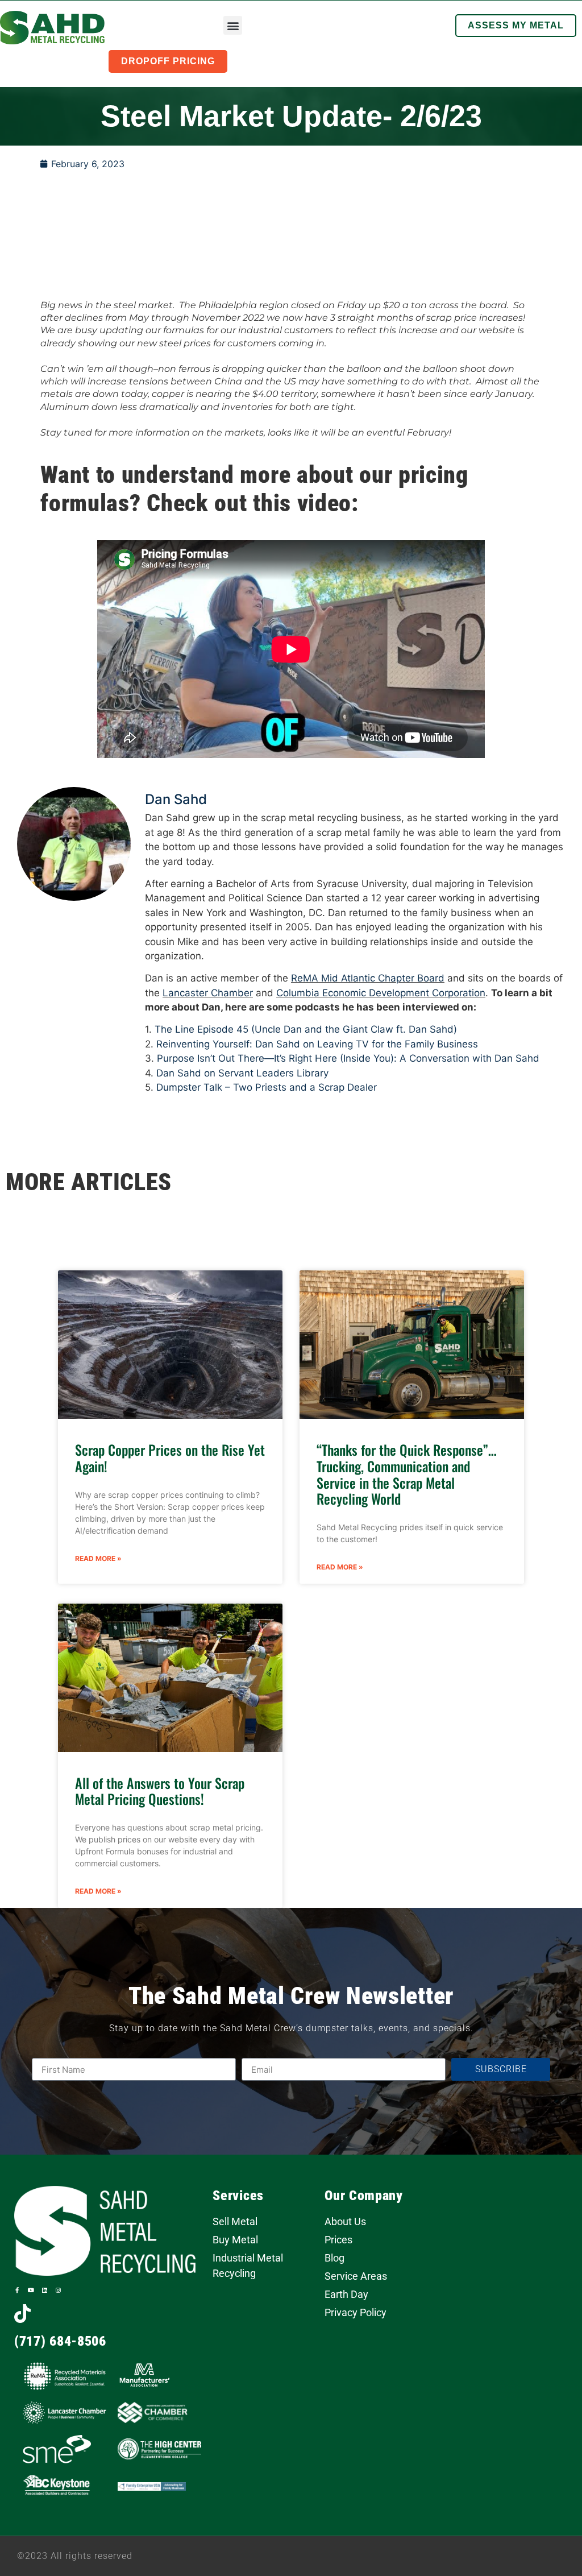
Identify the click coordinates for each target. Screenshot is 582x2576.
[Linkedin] (44, 2290)
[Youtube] (31, 2290)
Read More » (98, 1558)
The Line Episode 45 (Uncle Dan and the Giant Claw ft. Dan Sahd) (306, 1029)
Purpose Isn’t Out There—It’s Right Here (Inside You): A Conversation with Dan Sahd (348, 1058)
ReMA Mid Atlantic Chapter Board (368, 978)
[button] (233, 25)
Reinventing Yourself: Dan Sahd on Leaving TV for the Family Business (317, 1044)
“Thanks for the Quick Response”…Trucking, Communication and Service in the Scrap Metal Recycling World (407, 1474)
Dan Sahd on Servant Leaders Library (242, 1073)
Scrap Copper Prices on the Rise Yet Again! (170, 1458)
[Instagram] (58, 2290)
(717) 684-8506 (60, 2341)
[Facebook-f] (17, 2290)
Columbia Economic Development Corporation (381, 993)
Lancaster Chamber (208, 993)
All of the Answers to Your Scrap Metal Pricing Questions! (160, 1791)
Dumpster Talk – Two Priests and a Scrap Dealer (267, 1087)
